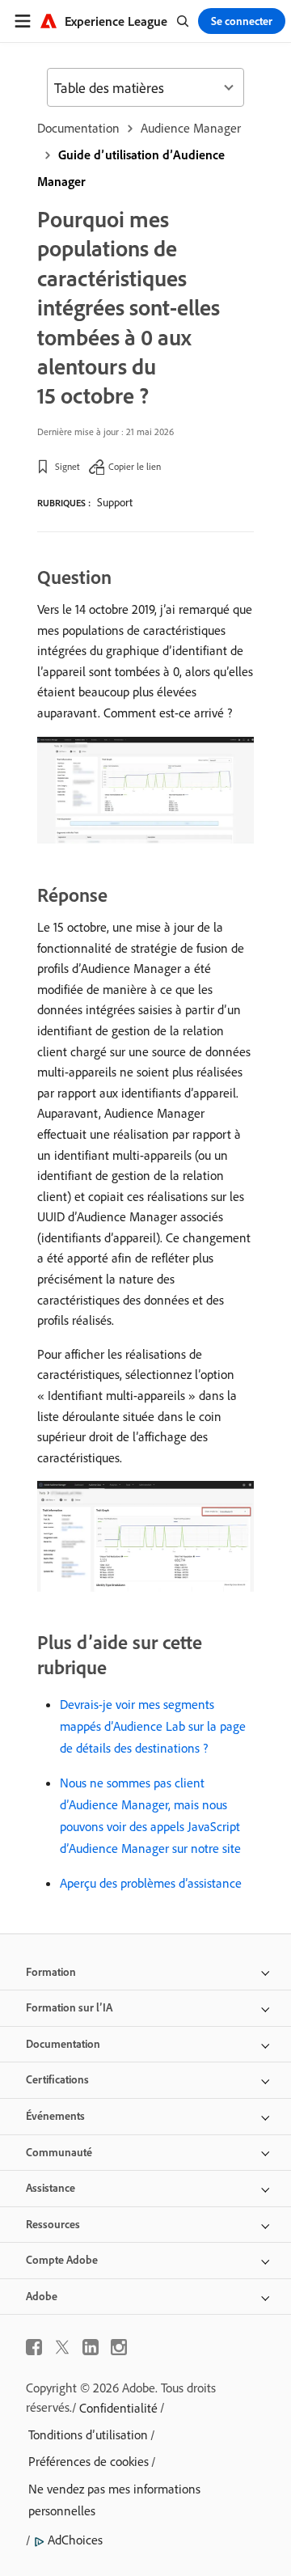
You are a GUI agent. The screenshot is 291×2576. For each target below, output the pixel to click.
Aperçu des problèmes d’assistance (151, 1883)
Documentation (78, 128)
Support (115, 502)
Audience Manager (191, 128)
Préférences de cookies (89, 2461)
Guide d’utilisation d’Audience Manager (131, 168)
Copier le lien (135, 466)
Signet (67, 466)
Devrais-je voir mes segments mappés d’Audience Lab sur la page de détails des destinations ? (153, 1726)
